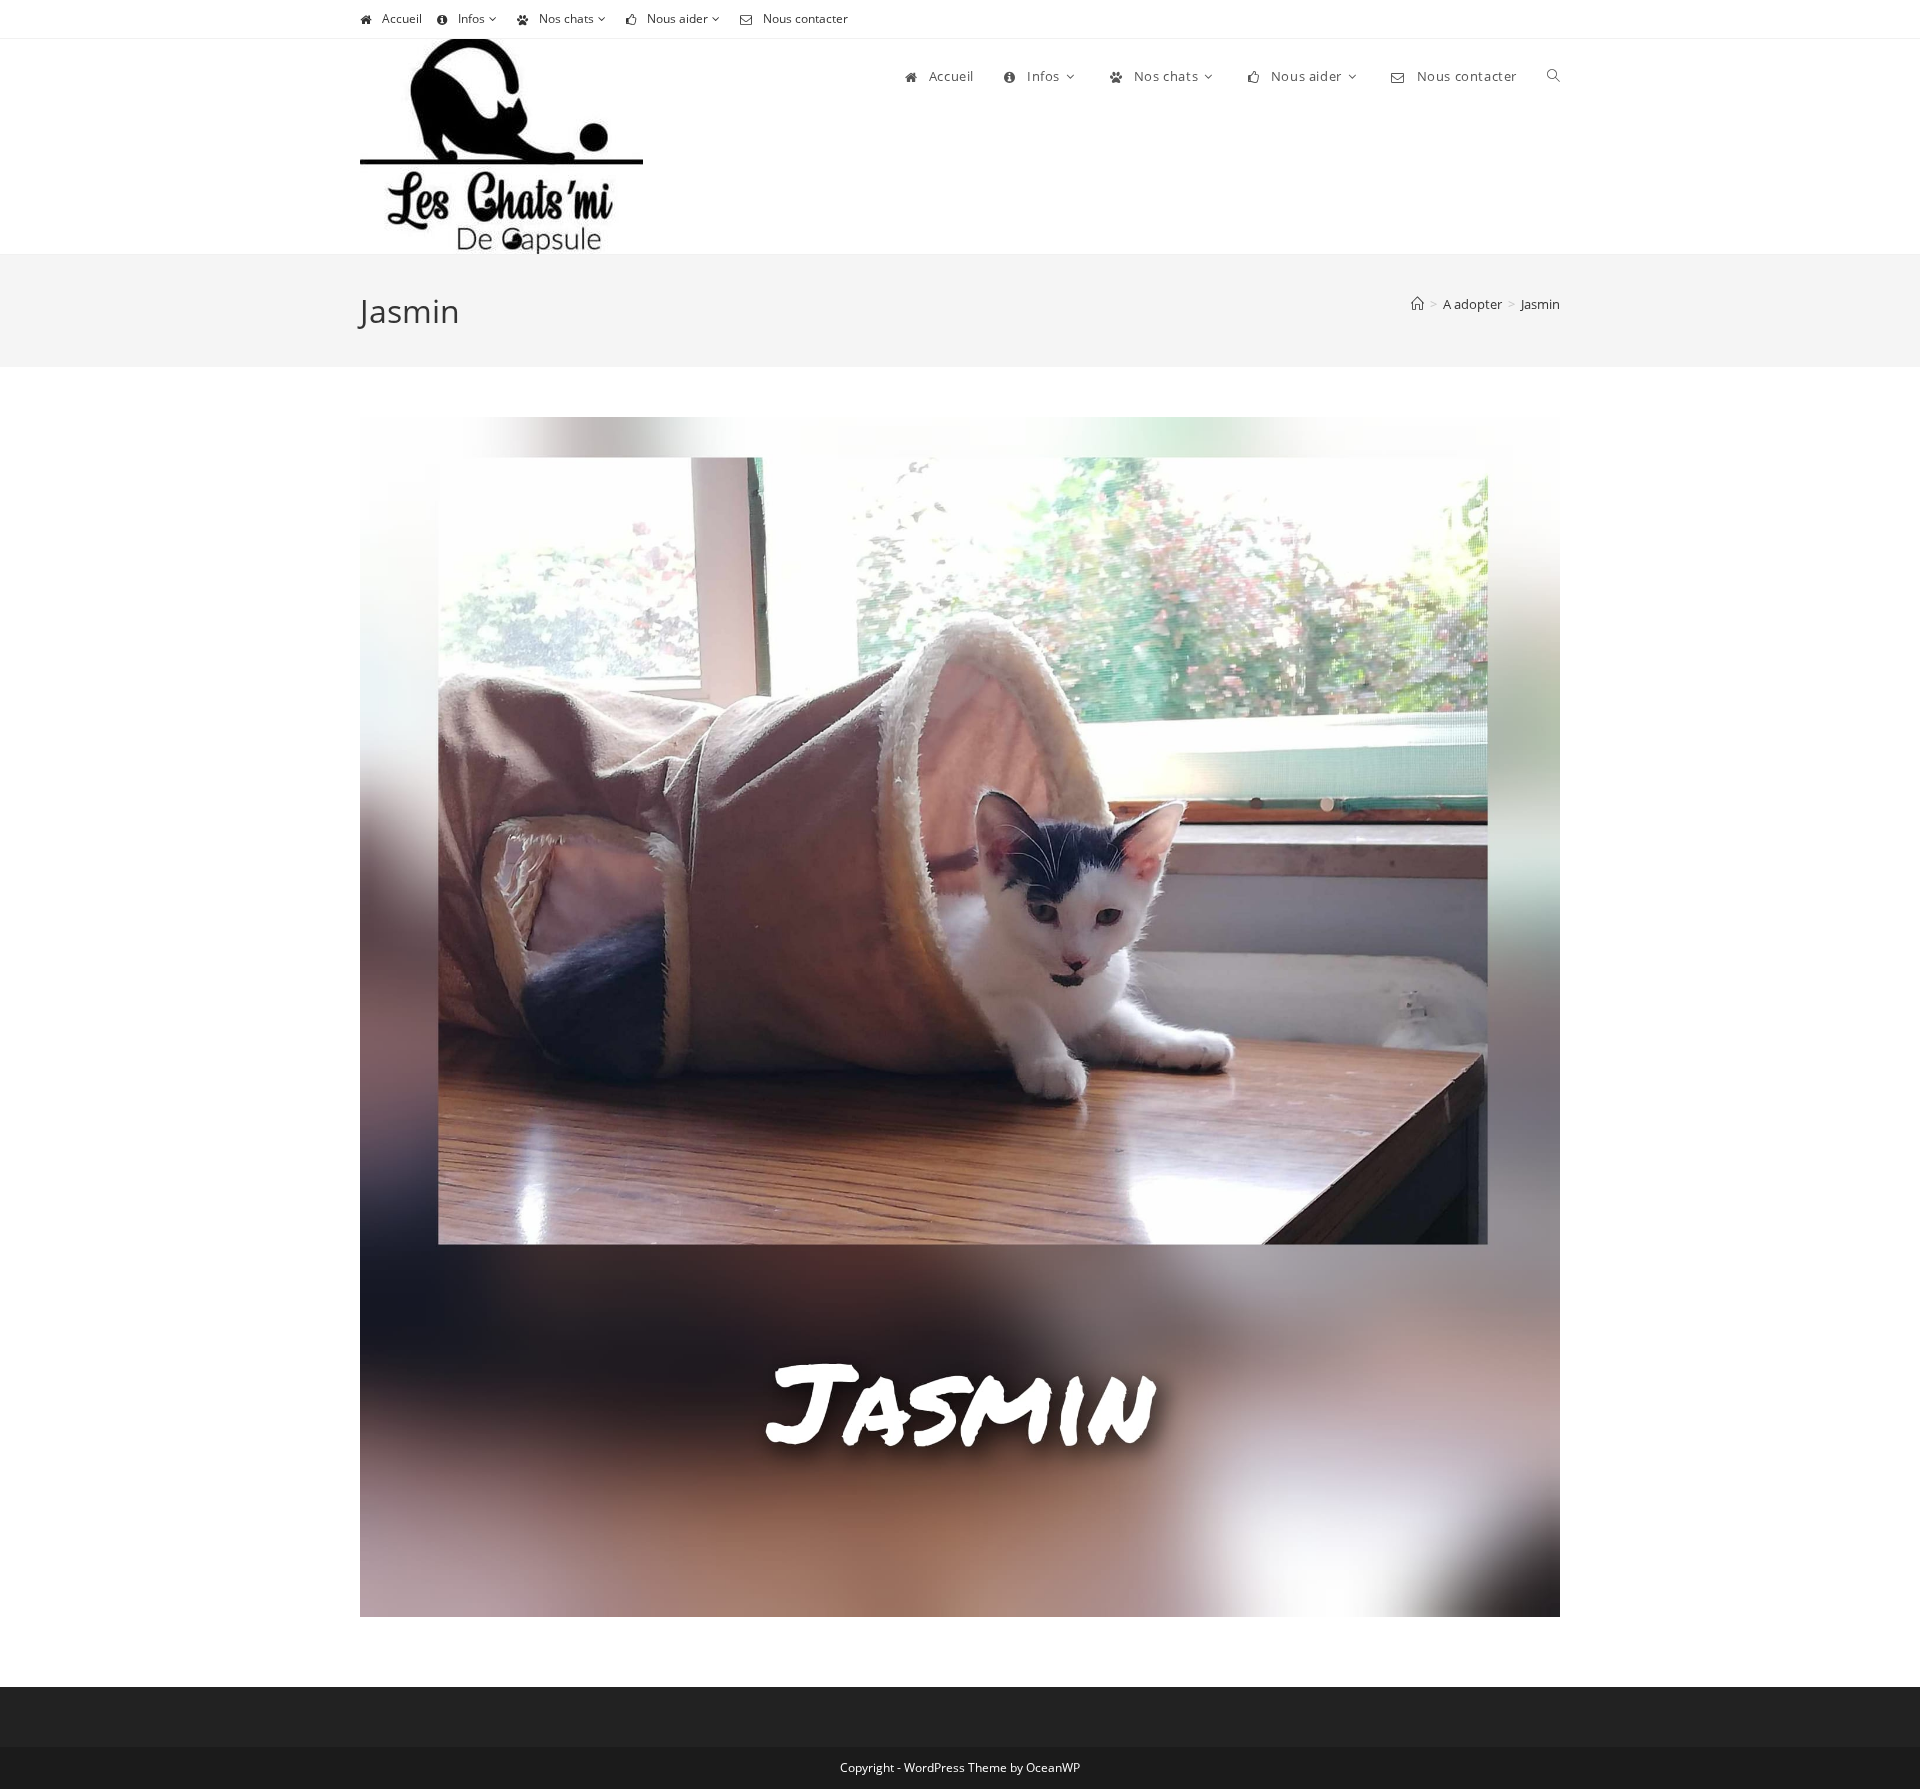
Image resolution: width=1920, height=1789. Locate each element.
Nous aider (677, 18)
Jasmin (1540, 304)
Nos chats (566, 18)
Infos (471, 18)
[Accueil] (1417, 304)
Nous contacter (805, 18)
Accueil (402, 18)
